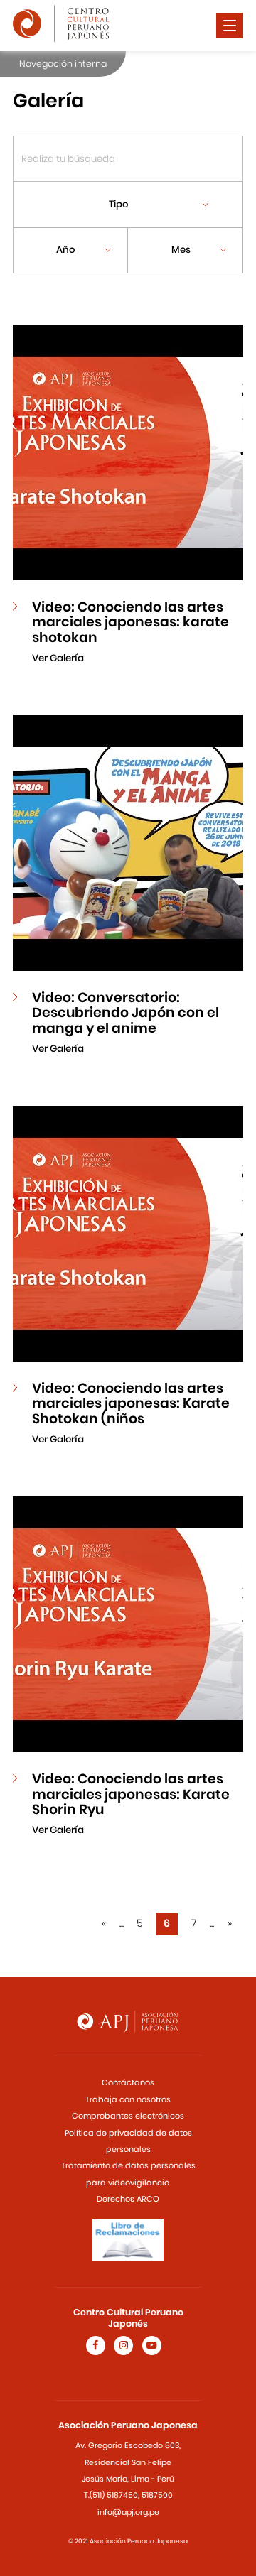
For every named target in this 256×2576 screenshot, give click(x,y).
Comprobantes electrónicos (128, 2116)
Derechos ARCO (128, 2199)
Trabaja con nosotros (128, 2099)
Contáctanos (128, 2082)
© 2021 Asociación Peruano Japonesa (128, 2541)
